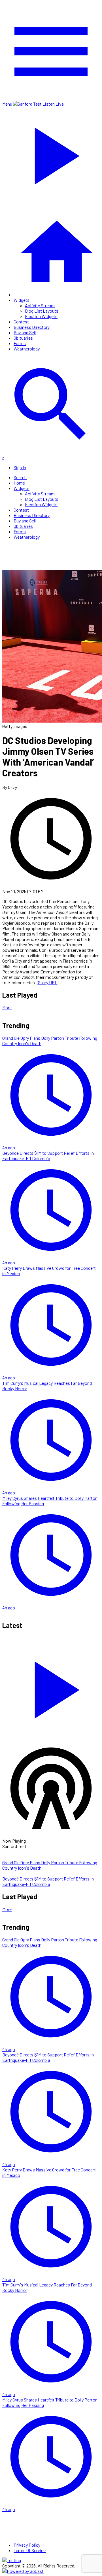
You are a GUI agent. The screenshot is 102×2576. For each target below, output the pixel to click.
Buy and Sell (25, 332)
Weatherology (27, 349)
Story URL (48, 982)
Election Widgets (41, 316)
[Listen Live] (51, 1687)
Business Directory (32, 327)
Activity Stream (40, 305)
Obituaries (23, 338)
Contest (21, 322)
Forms (20, 343)
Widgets (22, 300)
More (7, 1007)
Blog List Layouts (42, 311)
